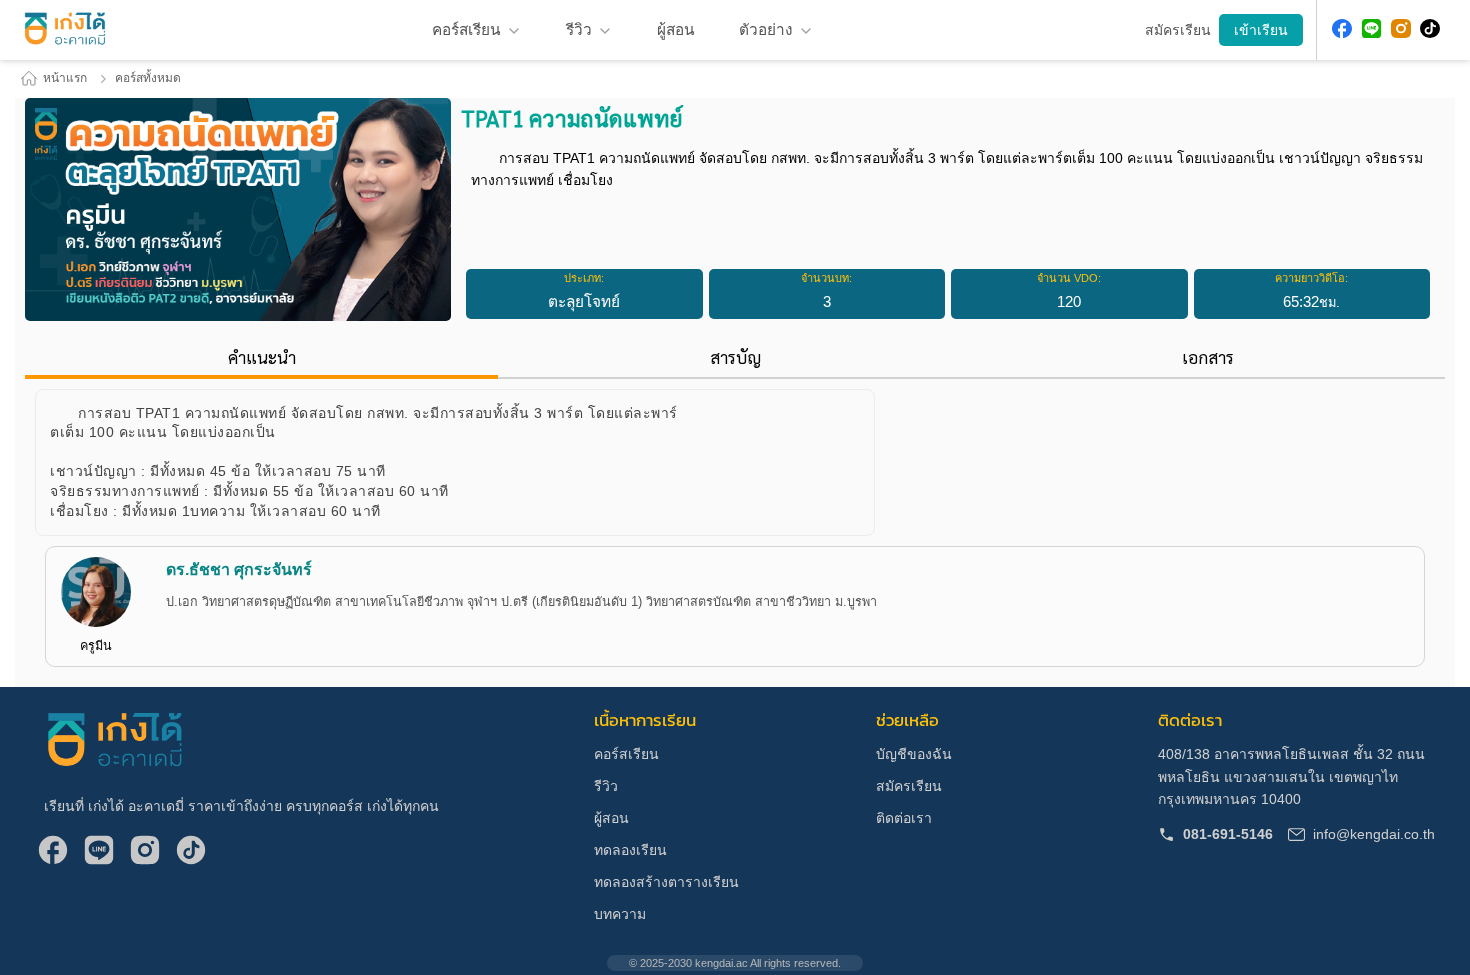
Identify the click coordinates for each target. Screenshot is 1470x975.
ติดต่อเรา (904, 818)
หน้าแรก (65, 78)
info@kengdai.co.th (1374, 834)
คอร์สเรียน (626, 754)
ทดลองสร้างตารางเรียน (666, 882)
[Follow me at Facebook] (1342, 30)
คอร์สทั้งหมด (148, 78)
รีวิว (579, 29)
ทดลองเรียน (630, 850)
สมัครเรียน (909, 786)
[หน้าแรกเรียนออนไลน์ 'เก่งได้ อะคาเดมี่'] (65, 30)
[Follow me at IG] (1401, 30)
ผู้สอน (611, 818)
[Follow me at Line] (1372, 30)
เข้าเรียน (1261, 30)
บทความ (620, 914)
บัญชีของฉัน (914, 754)
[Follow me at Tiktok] (1430, 30)
